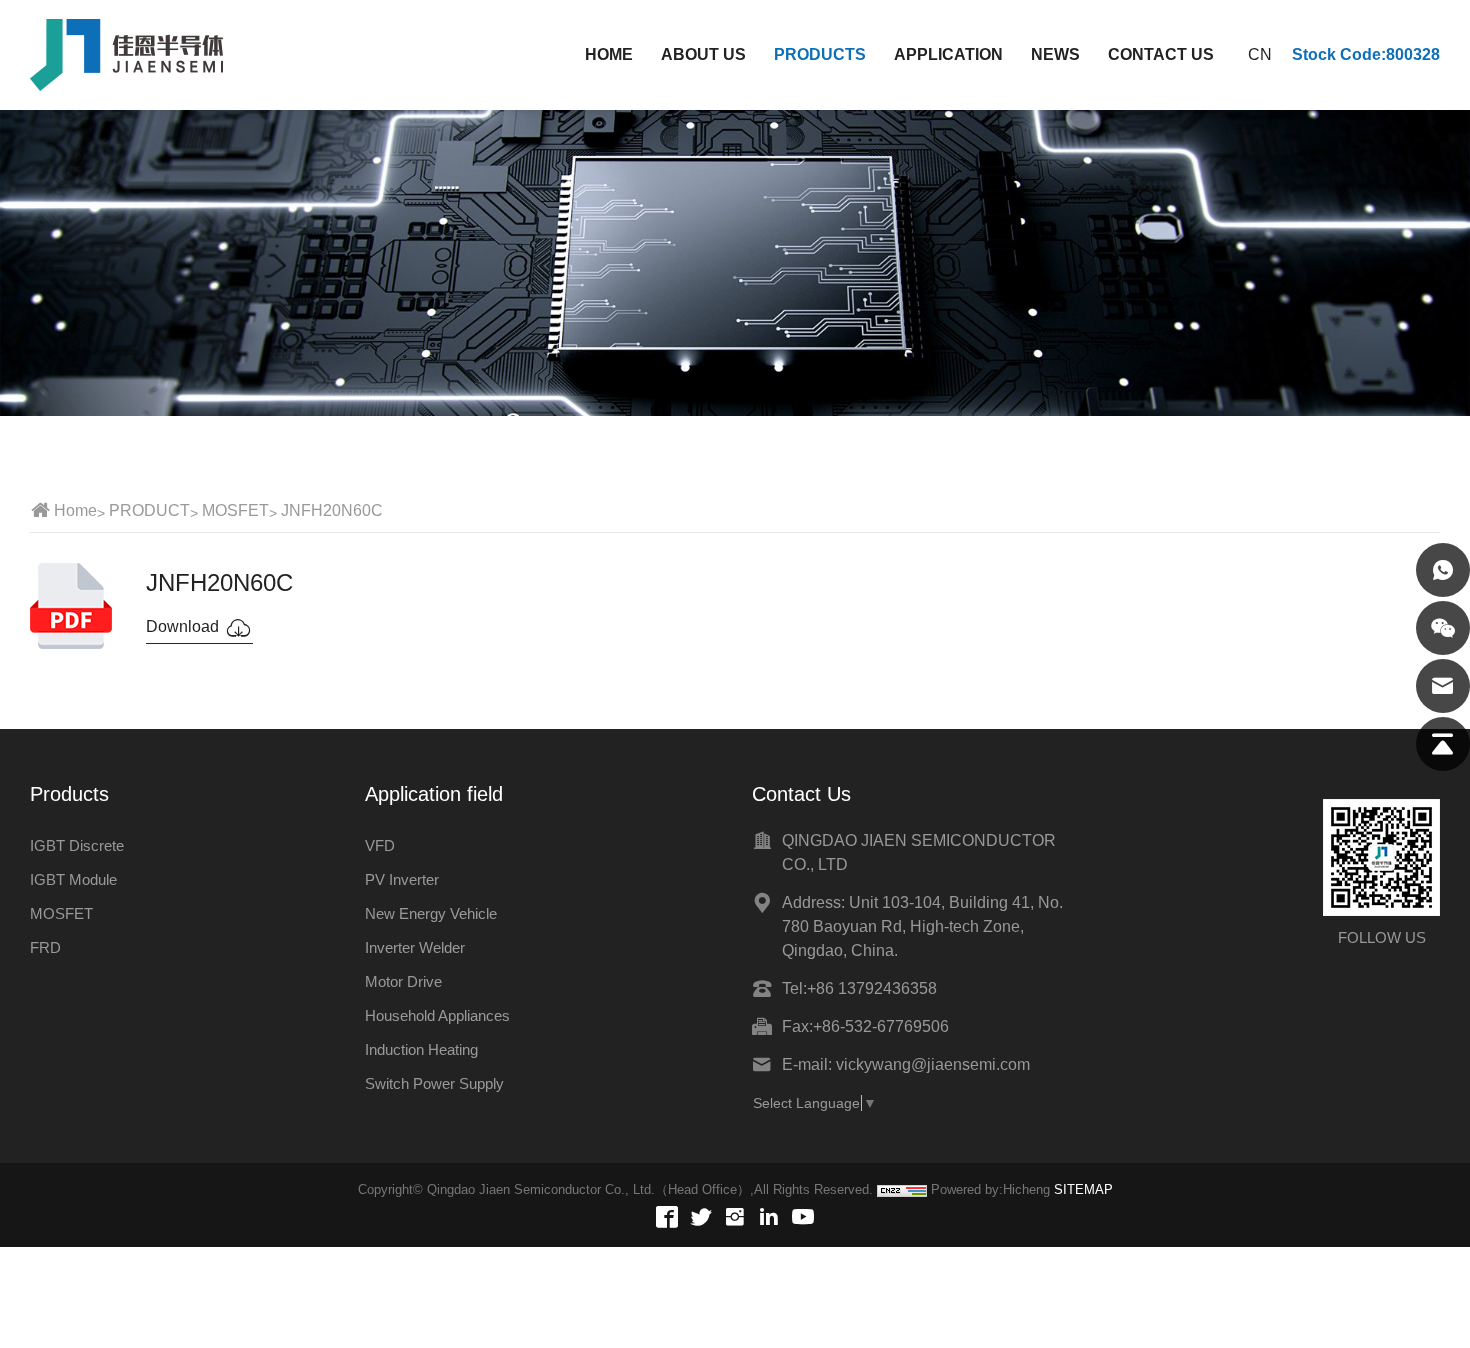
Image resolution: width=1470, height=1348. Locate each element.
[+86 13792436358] (1443, 570)
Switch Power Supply (434, 1083)
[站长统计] (902, 1190)
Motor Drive (403, 981)
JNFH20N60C (332, 510)
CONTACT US (1161, 54)
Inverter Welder (415, 947)
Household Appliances (437, 1015)
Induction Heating (421, 1049)
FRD (45, 947)
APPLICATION (948, 54)
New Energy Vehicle (431, 913)
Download (184, 626)
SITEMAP (1083, 1189)
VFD (380, 845)
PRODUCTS (820, 54)
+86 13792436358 (872, 988)
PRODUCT (149, 510)
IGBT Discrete (77, 845)
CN (1260, 54)
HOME (609, 54)
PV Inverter (402, 879)
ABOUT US (703, 54)
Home (75, 510)
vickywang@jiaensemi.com (933, 1064)
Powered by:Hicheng (990, 1189)
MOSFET (235, 510)
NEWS (1055, 54)
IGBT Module (73, 879)
